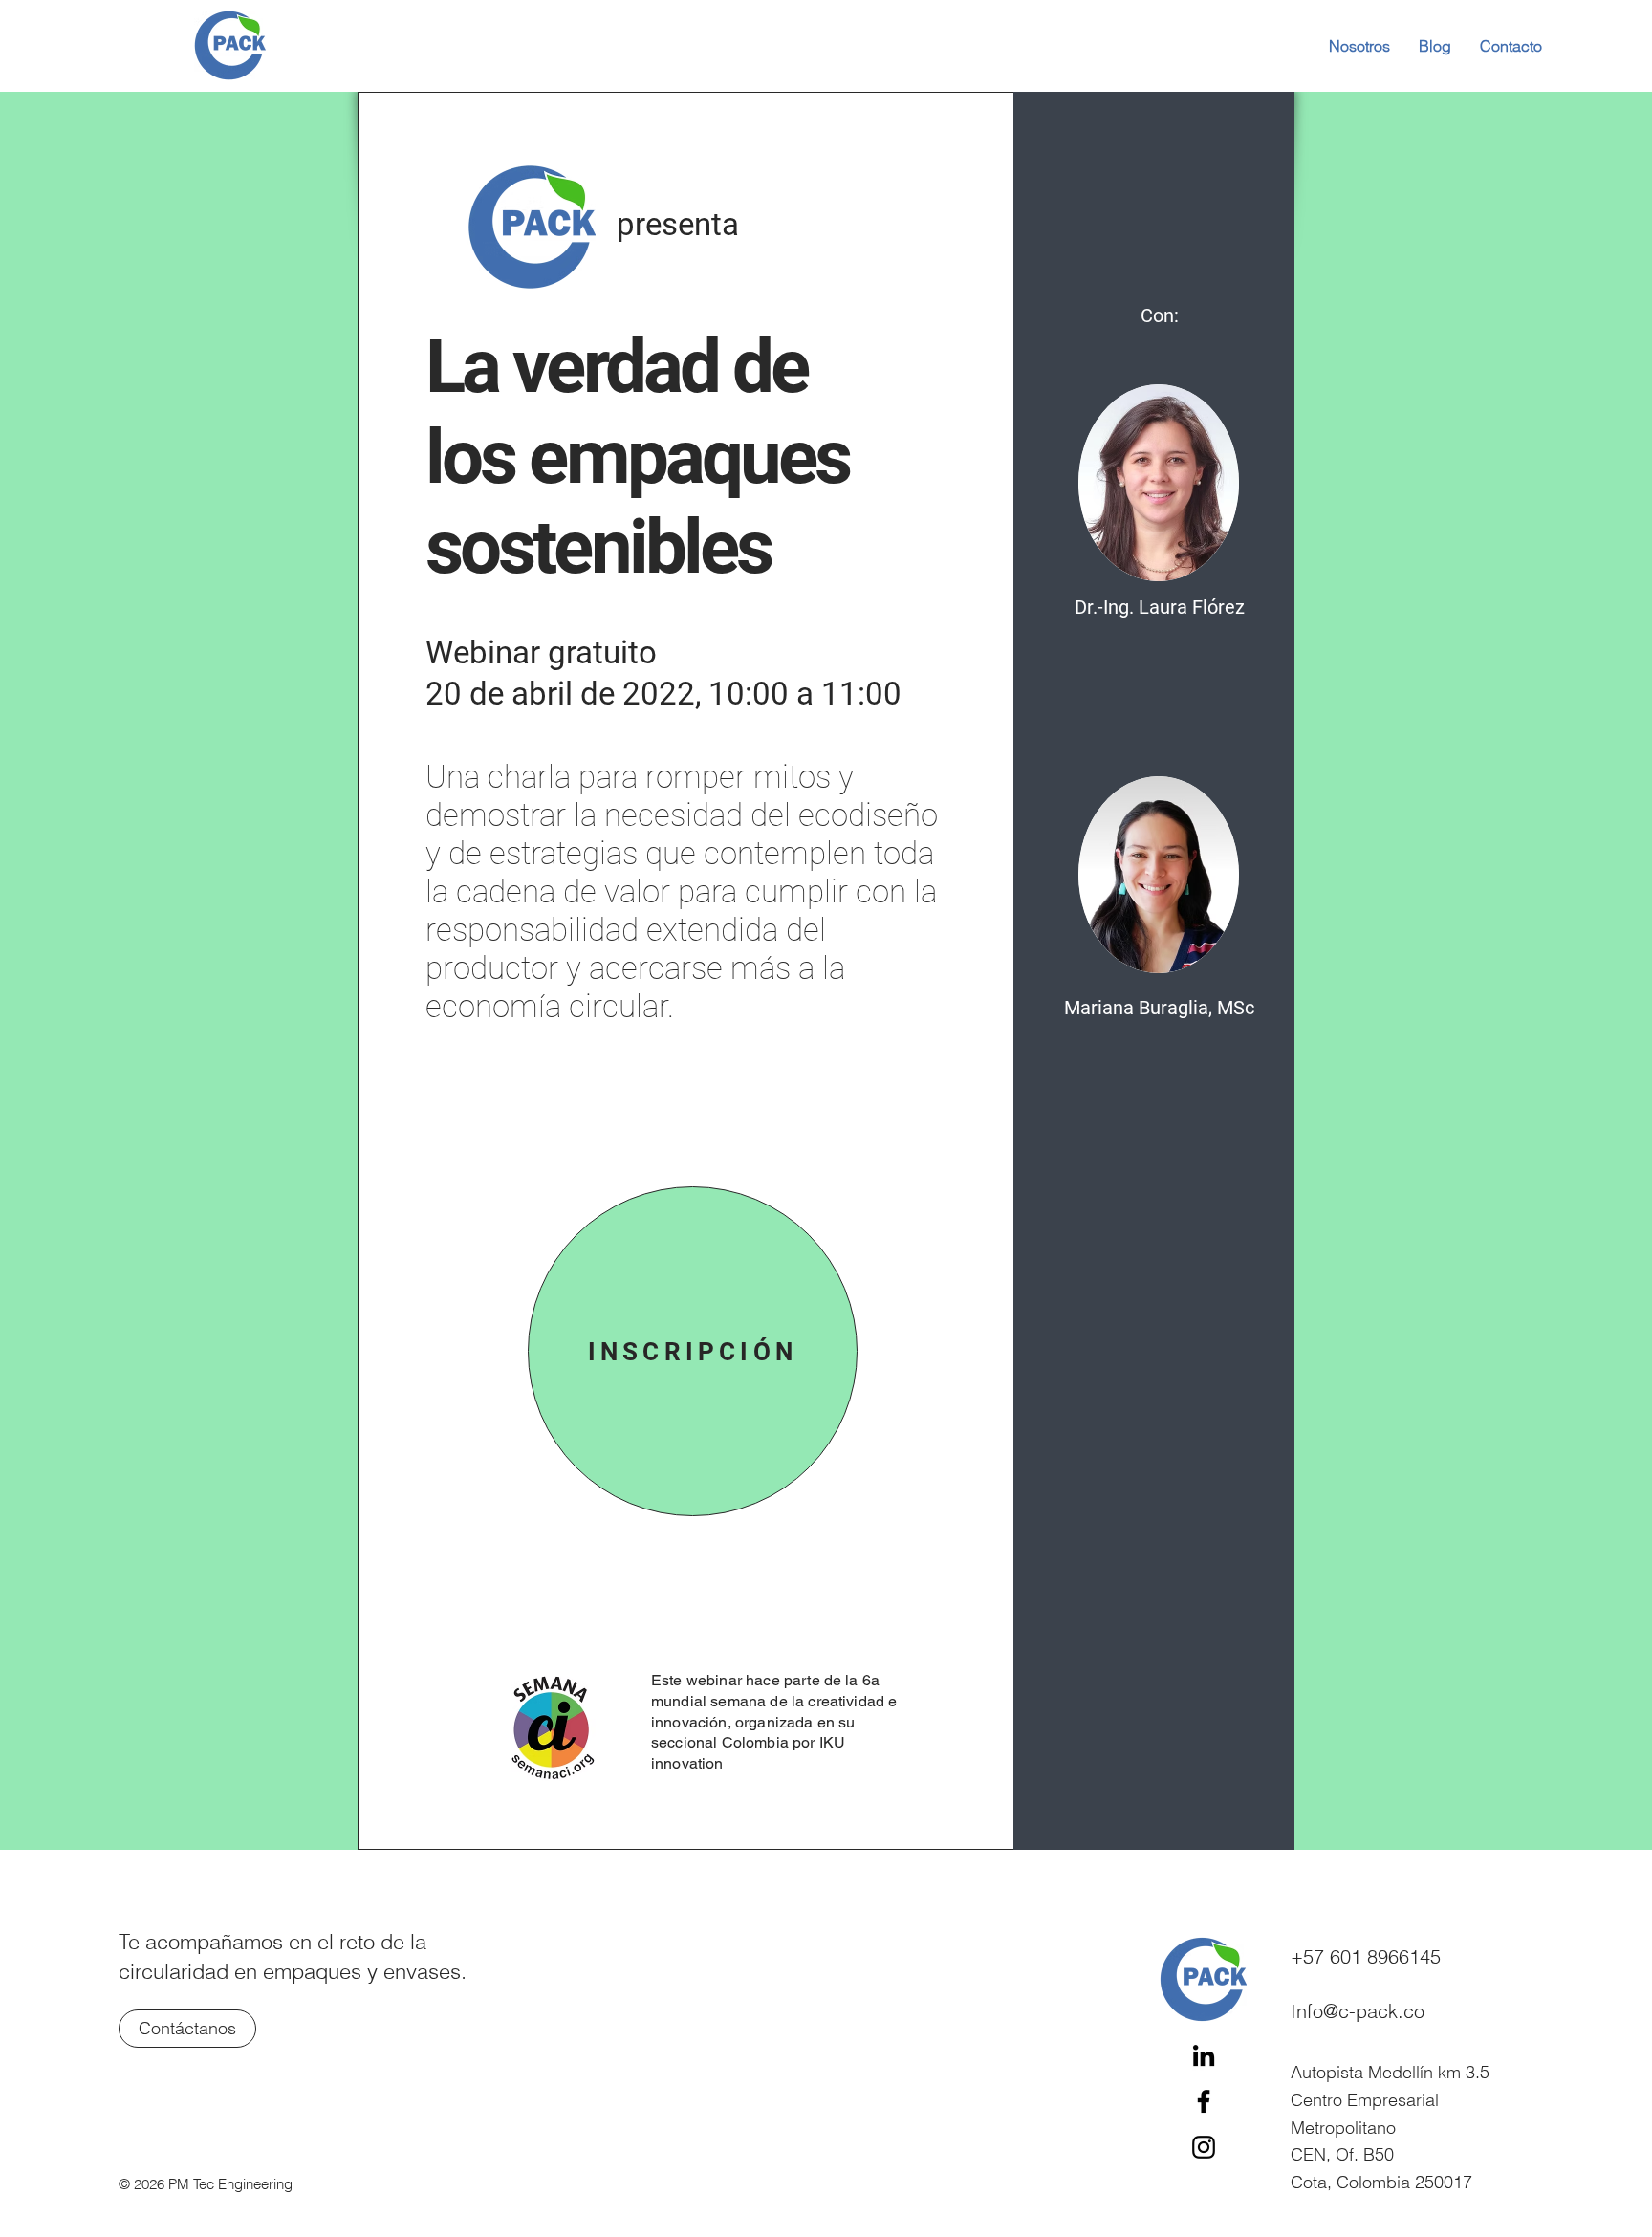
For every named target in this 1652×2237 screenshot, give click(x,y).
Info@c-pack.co (1358, 2011)
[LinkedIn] (1204, 2055)
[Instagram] (1204, 2147)
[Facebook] (1204, 2101)
